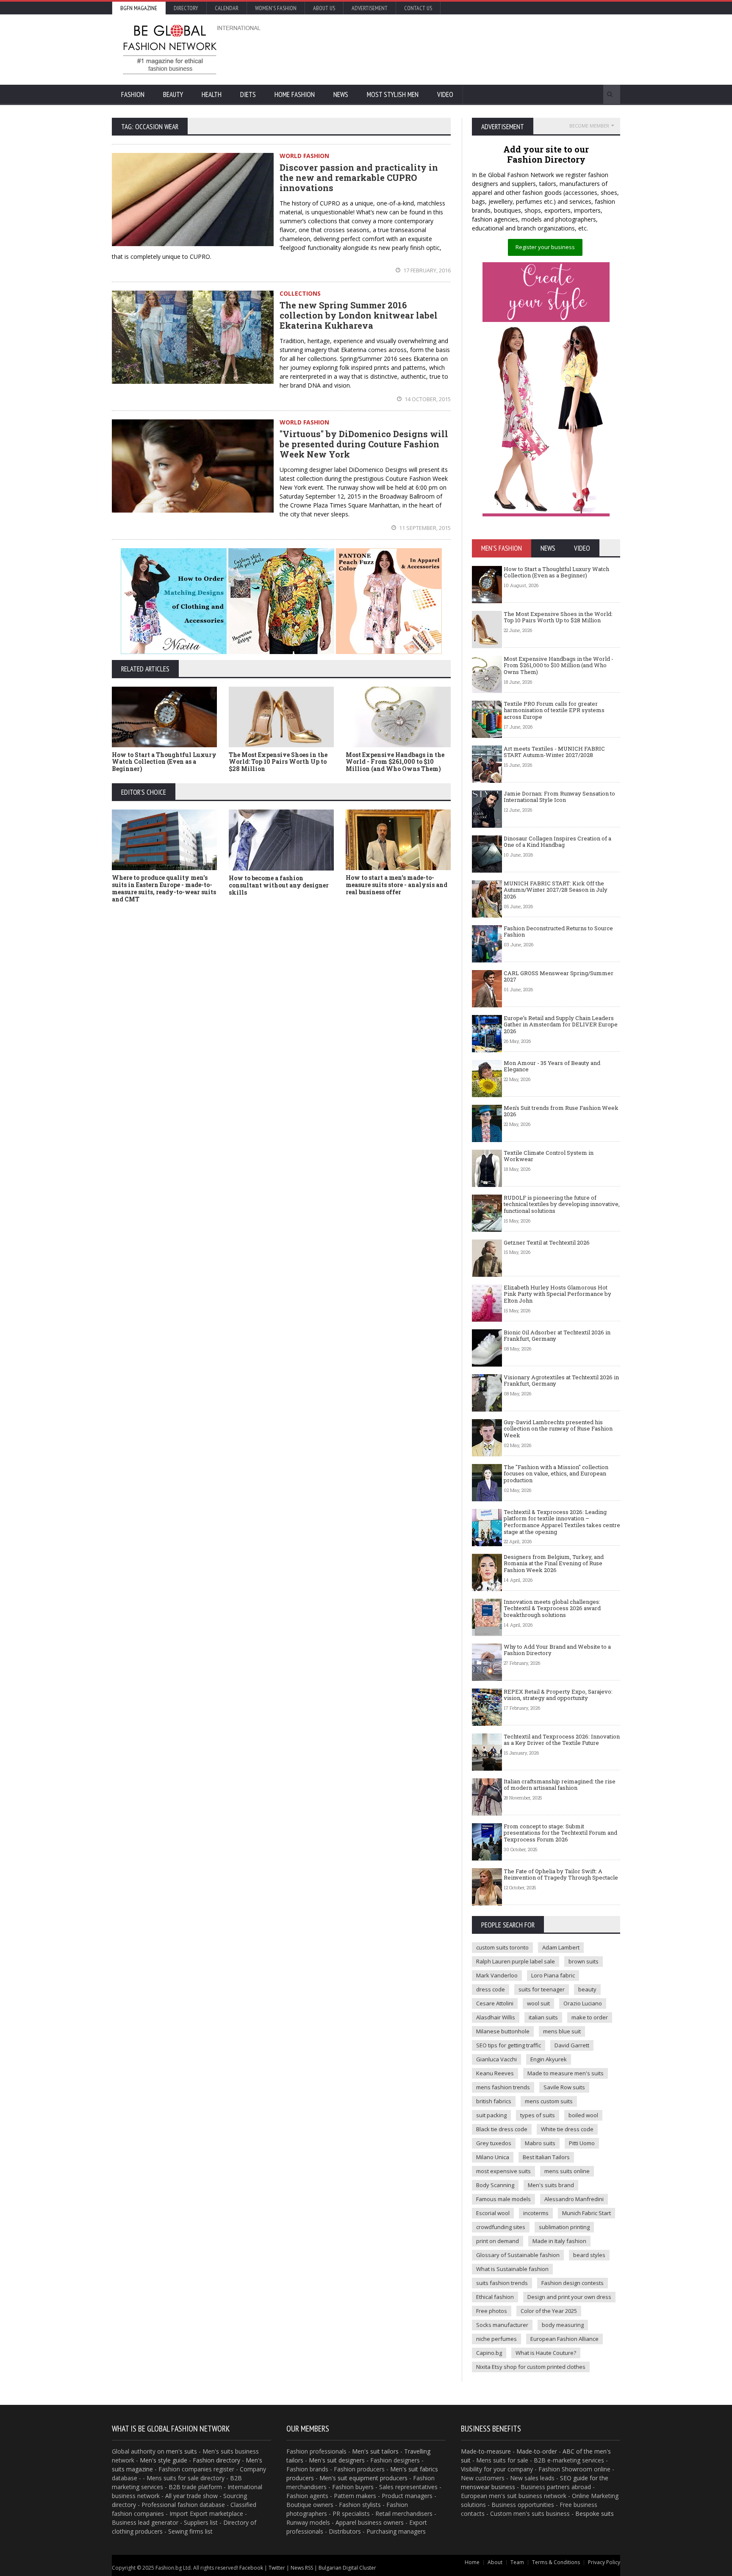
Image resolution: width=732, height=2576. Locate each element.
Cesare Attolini (495, 2003)
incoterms (536, 2213)
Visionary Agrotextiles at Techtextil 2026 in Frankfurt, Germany (561, 1381)
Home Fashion (295, 94)
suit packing (491, 2115)
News (341, 94)
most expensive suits (503, 2171)
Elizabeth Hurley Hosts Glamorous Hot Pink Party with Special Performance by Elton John (557, 1294)
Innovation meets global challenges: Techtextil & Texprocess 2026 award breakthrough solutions (552, 1608)
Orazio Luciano (583, 2003)
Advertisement (370, 8)
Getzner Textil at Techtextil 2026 (547, 1242)
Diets (248, 94)
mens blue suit (562, 2031)
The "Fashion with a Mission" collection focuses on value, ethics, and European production (556, 1474)
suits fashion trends (502, 2283)
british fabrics (494, 2101)
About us (324, 8)
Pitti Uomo (582, 2143)
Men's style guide (164, 2460)
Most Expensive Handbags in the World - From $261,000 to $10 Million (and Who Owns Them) (395, 762)
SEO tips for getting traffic (509, 2045)
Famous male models (503, 2199)
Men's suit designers (337, 2460)
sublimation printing (564, 2227)
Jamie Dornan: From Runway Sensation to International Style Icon (559, 797)
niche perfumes (496, 2339)
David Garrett (572, 2045)
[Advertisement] (457, 49)
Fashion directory (216, 2460)
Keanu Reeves (495, 2073)
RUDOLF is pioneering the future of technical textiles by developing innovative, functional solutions (562, 1204)
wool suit (538, 2003)
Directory (186, 8)
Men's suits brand (551, 2185)
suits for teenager (542, 1989)
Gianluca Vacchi (496, 2059)
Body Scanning (495, 2185)
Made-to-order (537, 2451)
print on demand (498, 2241)
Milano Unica (493, 2157)
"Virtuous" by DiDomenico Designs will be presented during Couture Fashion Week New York (364, 444)
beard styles (589, 2255)
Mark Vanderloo (497, 1975)
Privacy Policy (604, 2562)
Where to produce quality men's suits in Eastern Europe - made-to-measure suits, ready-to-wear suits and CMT (164, 888)
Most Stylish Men (393, 94)
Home (472, 2562)
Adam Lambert (561, 1947)
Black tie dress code (502, 2129)
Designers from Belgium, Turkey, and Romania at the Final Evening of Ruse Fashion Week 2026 (554, 1563)
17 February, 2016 (426, 270)
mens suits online (567, 2171)
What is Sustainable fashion (512, 2269)
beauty (587, 1989)
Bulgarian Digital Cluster (347, 2568)
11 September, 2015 (424, 528)
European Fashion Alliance (564, 2339)
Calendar (227, 8)
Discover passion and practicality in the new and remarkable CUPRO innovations (359, 177)
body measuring (563, 2325)
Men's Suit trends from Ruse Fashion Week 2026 (561, 1111)
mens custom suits (549, 2101)
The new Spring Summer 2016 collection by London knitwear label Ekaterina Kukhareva (359, 315)
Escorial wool (493, 2213)
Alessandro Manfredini (574, 2199)
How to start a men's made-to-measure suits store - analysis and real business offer (396, 885)
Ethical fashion (495, 2297)
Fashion (133, 94)
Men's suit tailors (375, 2451)
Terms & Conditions (556, 2562)
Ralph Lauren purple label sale (516, 1961)
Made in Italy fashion (559, 2241)
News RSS (302, 2568)
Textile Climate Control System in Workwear (549, 1156)
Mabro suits (540, 2143)
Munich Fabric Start (586, 2213)
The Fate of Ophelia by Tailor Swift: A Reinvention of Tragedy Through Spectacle (561, 1874)
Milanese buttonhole (503, 2031)
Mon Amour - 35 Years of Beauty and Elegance (552, 1066)
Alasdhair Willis (496, 2017)
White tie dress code (567, 2129)
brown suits (584, 1961)
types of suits (538, 2115)
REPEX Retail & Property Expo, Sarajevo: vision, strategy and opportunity (558, 1695)
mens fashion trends (503, 2087)
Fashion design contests (573, 2283)
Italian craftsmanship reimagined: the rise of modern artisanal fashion (560, 1785)
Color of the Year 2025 (549, 2311)
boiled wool (583, 2115)
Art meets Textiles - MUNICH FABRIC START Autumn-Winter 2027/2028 (554, 752)
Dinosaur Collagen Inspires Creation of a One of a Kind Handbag (557, 842)
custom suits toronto (502, 1947)
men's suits (182, 2451)
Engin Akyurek (549, 2059)
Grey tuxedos (494, 2143)
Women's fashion (276, 8)
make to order (590, 2017)
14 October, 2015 (427, 399)
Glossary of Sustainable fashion (518, 2255)
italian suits (543, 2017)
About (495, 2562)
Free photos (492, 2311)
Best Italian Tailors (546, 2157)
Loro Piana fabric (553, 1975)
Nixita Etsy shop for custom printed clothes (531, 2367)
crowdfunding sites (501, 2227)
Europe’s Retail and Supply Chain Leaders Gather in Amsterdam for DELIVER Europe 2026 (561, 1025)
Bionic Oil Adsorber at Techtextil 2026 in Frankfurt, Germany (557, 1336)
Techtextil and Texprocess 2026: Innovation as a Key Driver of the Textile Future (562, 1740)
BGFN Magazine (139, 8)
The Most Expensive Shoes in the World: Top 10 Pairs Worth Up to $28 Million (278, 762)
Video (445, 94)
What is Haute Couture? (546, 2353)
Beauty (173, 94)
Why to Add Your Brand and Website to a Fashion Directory (557, 1650)
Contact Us (418, 8)
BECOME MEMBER (589, 126)
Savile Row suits (564, 2087)
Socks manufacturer (502, 2325)
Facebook (251, 2568)
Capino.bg (489, 2353)
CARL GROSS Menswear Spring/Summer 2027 (559, 976)
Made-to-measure (486, 2451)
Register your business (545, 247)
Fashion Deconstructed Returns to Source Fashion (558, 932)
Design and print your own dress (569, 2297)
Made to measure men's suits (566, 2073)
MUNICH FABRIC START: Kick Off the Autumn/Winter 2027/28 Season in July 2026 (556, 890)
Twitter (277, 2568)
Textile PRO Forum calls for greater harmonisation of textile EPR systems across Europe (554, 710)
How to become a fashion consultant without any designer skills (279, 885)
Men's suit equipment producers (363, 2478)
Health (212, 94)
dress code (491, 1989)
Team (517, 2562)
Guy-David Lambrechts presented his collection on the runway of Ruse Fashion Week (558, 1429)
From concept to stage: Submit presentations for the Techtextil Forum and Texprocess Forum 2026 (560, 1833)
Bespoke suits (595, 2514)
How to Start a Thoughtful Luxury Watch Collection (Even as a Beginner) (164, 762)
